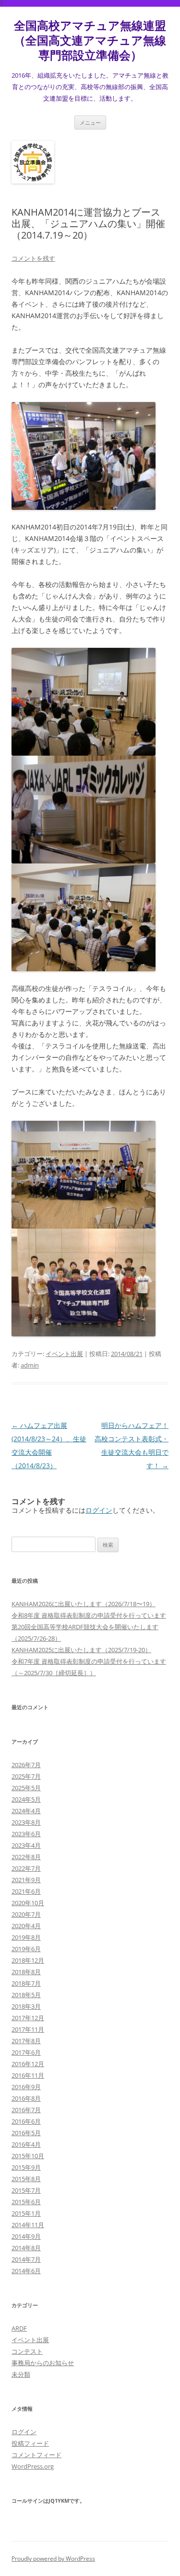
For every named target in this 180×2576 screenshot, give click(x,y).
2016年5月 (26, 2133)
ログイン (99, 1510)
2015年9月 (26, 2167)
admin (30, 1365)
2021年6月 (26, 1891)
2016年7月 (26, 2110)
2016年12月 (28, 2064)
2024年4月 (26, 1811)
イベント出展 (64, 1354)
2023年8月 (26, 1822)
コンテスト (27, 2351)
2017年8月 (26, 2041)
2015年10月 (28, 2156)
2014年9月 (26, 2236)
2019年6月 (26, 1949)
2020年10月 (28, 1903)
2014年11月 (28, 2225)
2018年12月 (28, 1960)
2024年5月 (26, 1799)
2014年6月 (26, 2271)
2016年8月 (26, 2098)
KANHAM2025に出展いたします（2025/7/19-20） (81, 1650)
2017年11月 (28, 2029)
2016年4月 (26, 2144)
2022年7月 (26, 1868)
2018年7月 (26, 1983)
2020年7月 (26, 1914)
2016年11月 (28, 2075)
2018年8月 (26, 1972)
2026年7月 (26, 1765)
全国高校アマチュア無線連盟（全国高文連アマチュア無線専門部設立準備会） (90, 40)
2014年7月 (26, 2259)
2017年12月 (28, 2018)
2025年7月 (26, 1776)
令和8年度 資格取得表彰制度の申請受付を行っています (89, 1615)
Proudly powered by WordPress (53, 2559)
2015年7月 (26, 2190)
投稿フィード (30, 2443)
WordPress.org (33, 2466)
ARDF (19, 2328)
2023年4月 (26, 1845)
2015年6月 (26, 2202)
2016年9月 (26, 2087)
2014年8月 (26, 2248)
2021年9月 (26, 1880)
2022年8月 (26, 1857)
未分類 (21, 2374)
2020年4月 (26, 1926)
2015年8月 (26, 2179)
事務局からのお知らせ (43, 2363)
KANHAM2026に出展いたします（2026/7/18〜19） (84, 1604)
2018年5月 (26, 1995)
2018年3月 (26, 2006)
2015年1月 (26, 2213)
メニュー (90, 122)
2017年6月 (26, 2052)
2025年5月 (26, 1788)
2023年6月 (26, 1834)
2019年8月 (26, 1937)
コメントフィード (36, 2455)
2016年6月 (26, 2121)
